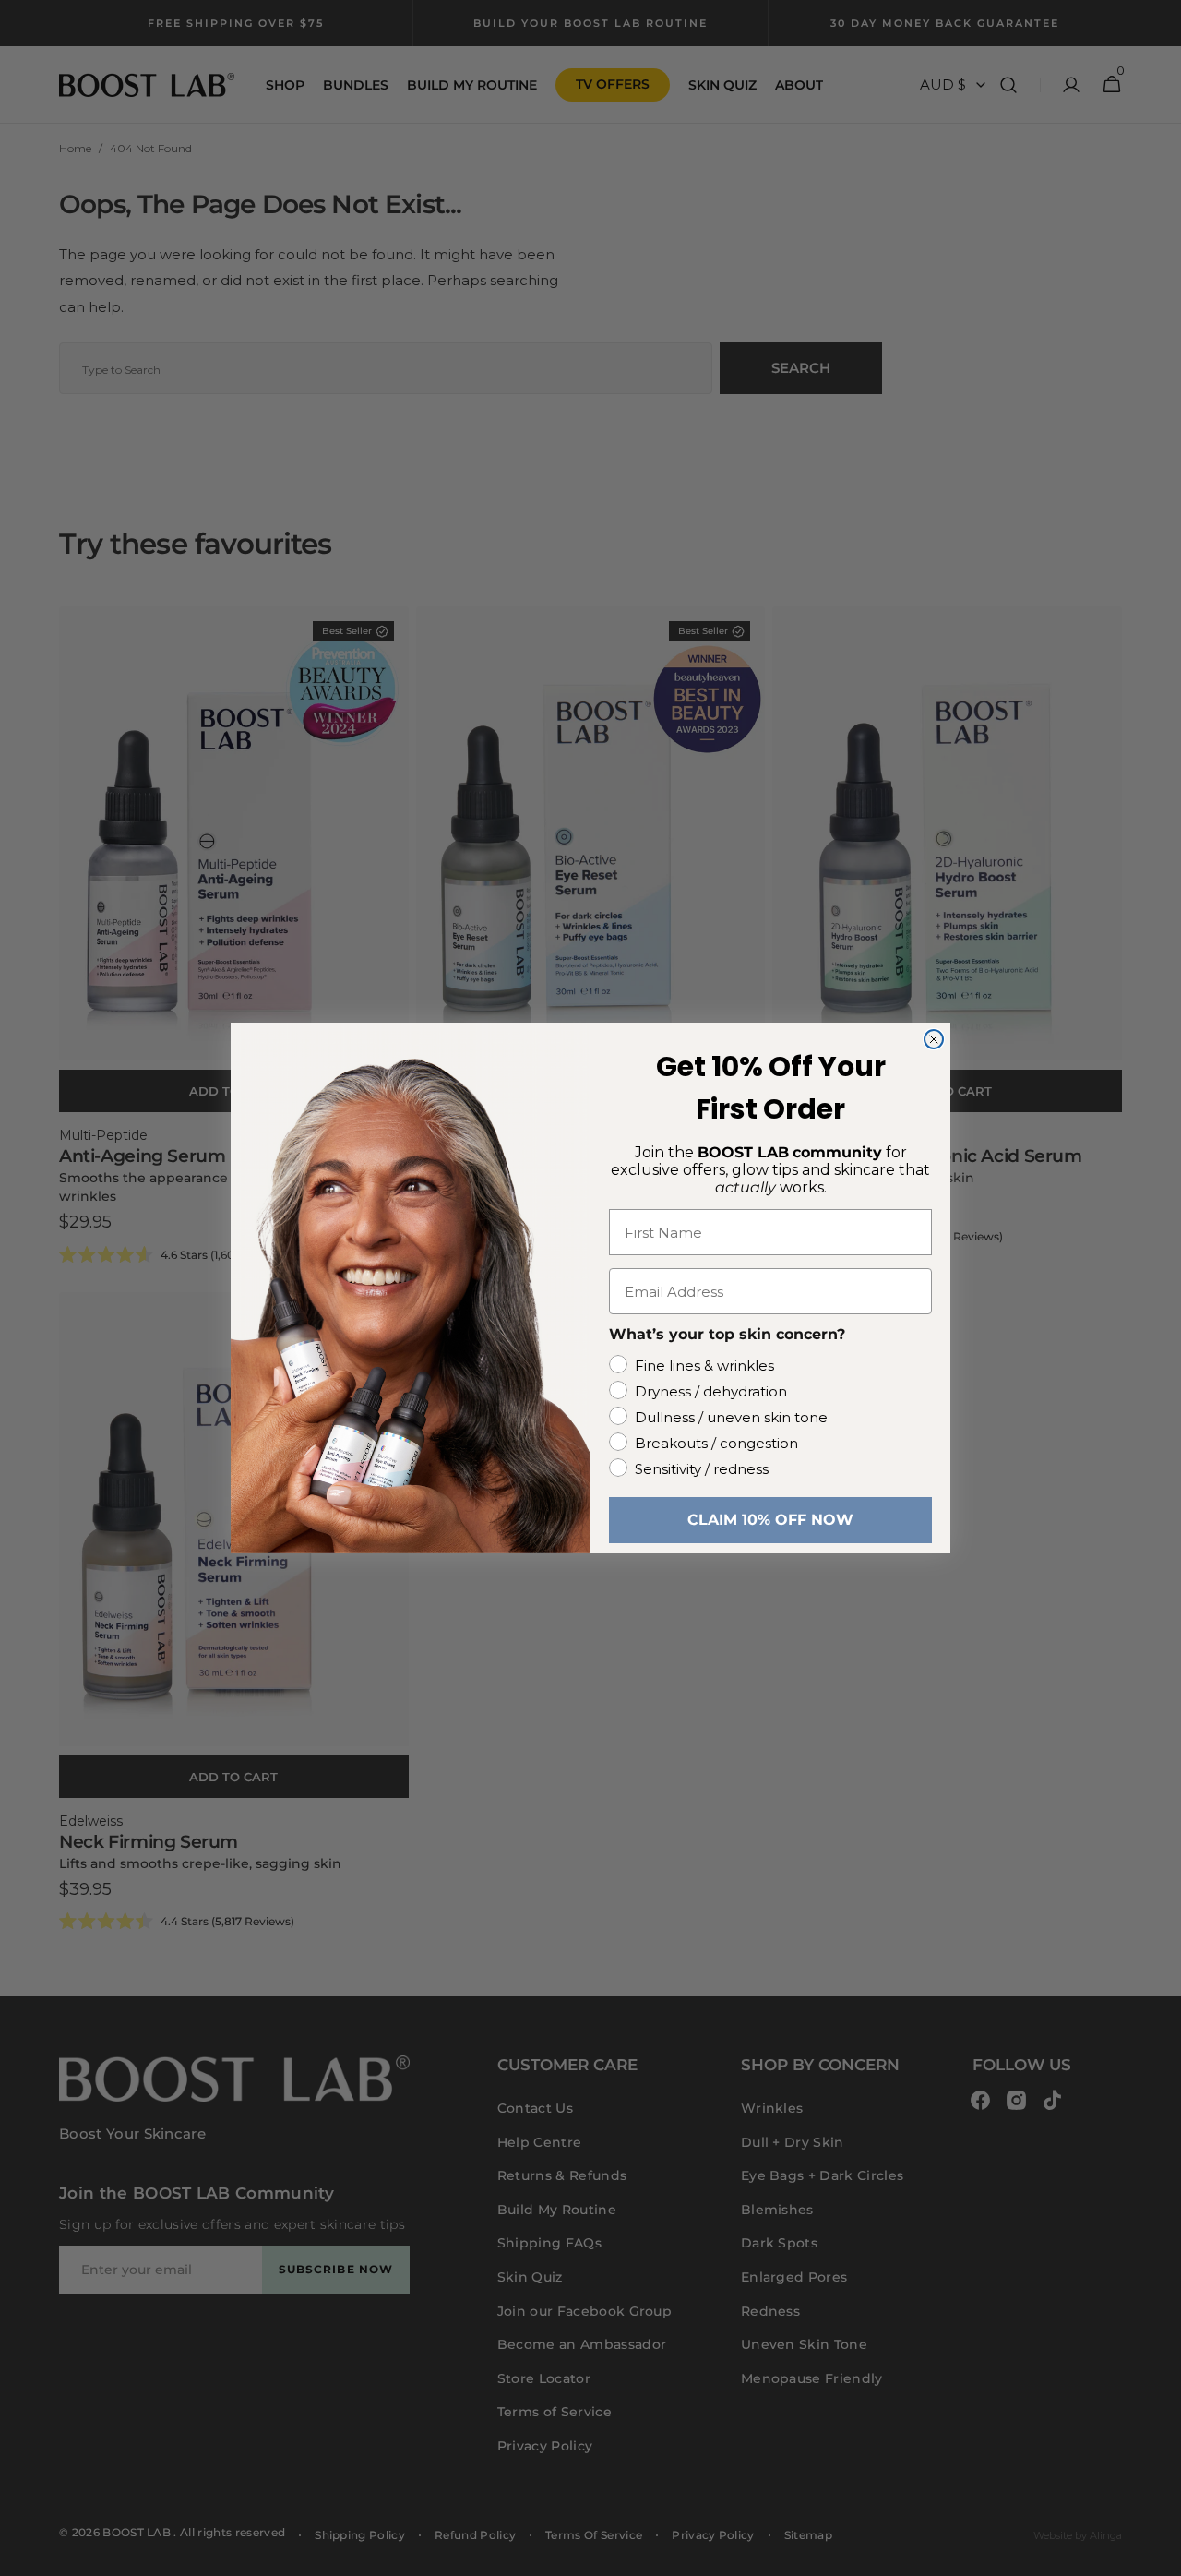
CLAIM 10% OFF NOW (770, 1520)
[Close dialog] (934, 1039)
